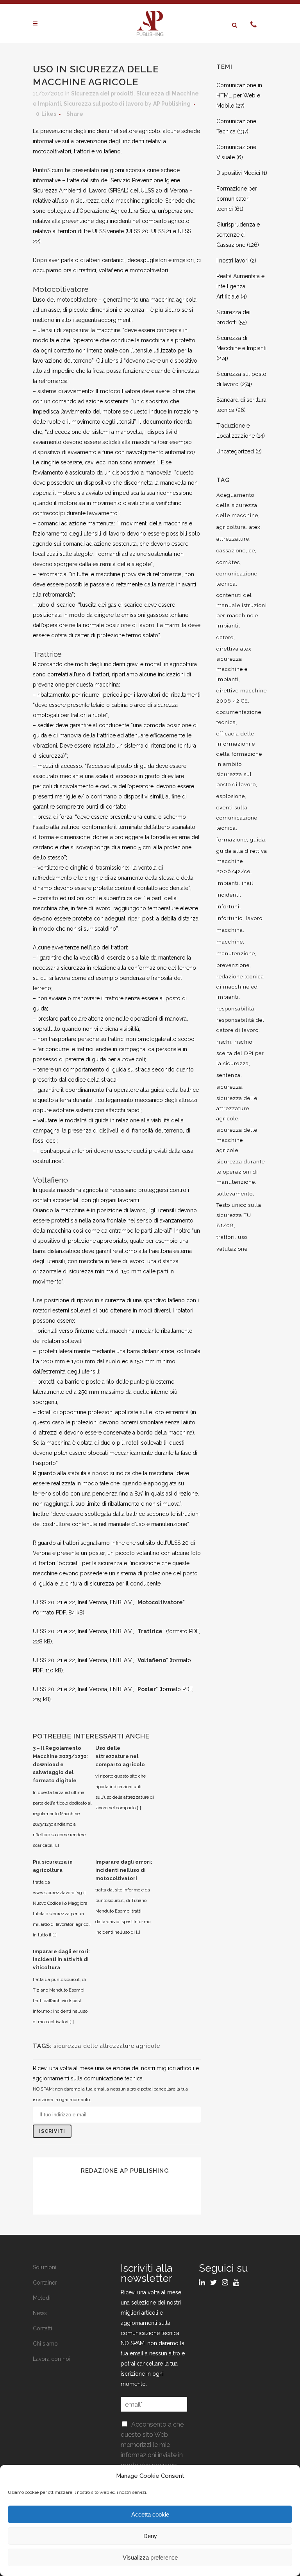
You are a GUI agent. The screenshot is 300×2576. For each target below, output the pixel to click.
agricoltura (231, 527)
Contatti (42, 2328)
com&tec (228, 562)
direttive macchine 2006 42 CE (242, 696)
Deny (150, 2536)
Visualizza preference (150, 2557)
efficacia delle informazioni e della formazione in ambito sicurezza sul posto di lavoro (239, 759)
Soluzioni (45, 2267)
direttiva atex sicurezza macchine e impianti (234, 664)
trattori (226, 1237)
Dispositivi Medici (238, 173)
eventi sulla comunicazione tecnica (237, 818)
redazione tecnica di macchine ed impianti (240, 987)
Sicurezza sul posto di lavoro (104, 104)
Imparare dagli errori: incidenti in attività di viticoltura (61, 1960)
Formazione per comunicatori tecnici (237, 199)
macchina (230, 930)
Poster (147, 1689)
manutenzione (236, 954)
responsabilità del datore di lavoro (240, 1025)
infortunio (229, 918)
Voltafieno (152, 1660)
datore (225, 637)
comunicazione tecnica (237, 579)
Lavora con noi (52, 2359)
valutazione (232, 1249)
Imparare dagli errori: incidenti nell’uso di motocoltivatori (124, 1870)
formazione (232, 840)
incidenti (228, 895)
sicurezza (229, 1087)
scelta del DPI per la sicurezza (240, 1058)
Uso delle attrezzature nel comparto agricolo (120, 1756)
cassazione (231, 551)
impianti (228, 883)
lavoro (254, 918)
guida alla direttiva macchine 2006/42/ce (242, 861)
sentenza (229, 1075)
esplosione (231, 796)
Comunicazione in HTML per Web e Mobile (239, 95)
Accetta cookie (150, 2514)
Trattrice (150, 1631)
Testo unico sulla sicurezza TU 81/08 (239, 1215)
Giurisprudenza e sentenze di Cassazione (238, 235)
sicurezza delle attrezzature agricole (107, 2046)
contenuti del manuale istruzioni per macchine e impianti (242, 610)
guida (258, 840)
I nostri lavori (232, 261)
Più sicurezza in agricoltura (53, 1866)
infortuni (228, 907)
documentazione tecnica (239, 717)
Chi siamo (45, 2344)
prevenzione (233, 965)
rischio (243, 1042)
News (40, 2313)
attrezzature (233, 539)
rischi (224, 1042)
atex (255, 527)
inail (248, 883)
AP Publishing (172, 104)
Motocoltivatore (160, 1602)
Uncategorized (235, 451)
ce (252, 551)
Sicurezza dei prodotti (102, 93)
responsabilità (235, 1009)
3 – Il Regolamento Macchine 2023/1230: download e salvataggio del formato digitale (60, 1764)
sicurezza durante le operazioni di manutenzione (241, 1172)
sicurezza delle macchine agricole (237, 1140)
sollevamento (235, 1194)
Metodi (42, 2298)
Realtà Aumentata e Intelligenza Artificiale (240, 286)
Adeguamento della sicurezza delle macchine (237, 505)
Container (45, 2283)
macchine (230, 942)
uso (243, 1237)
